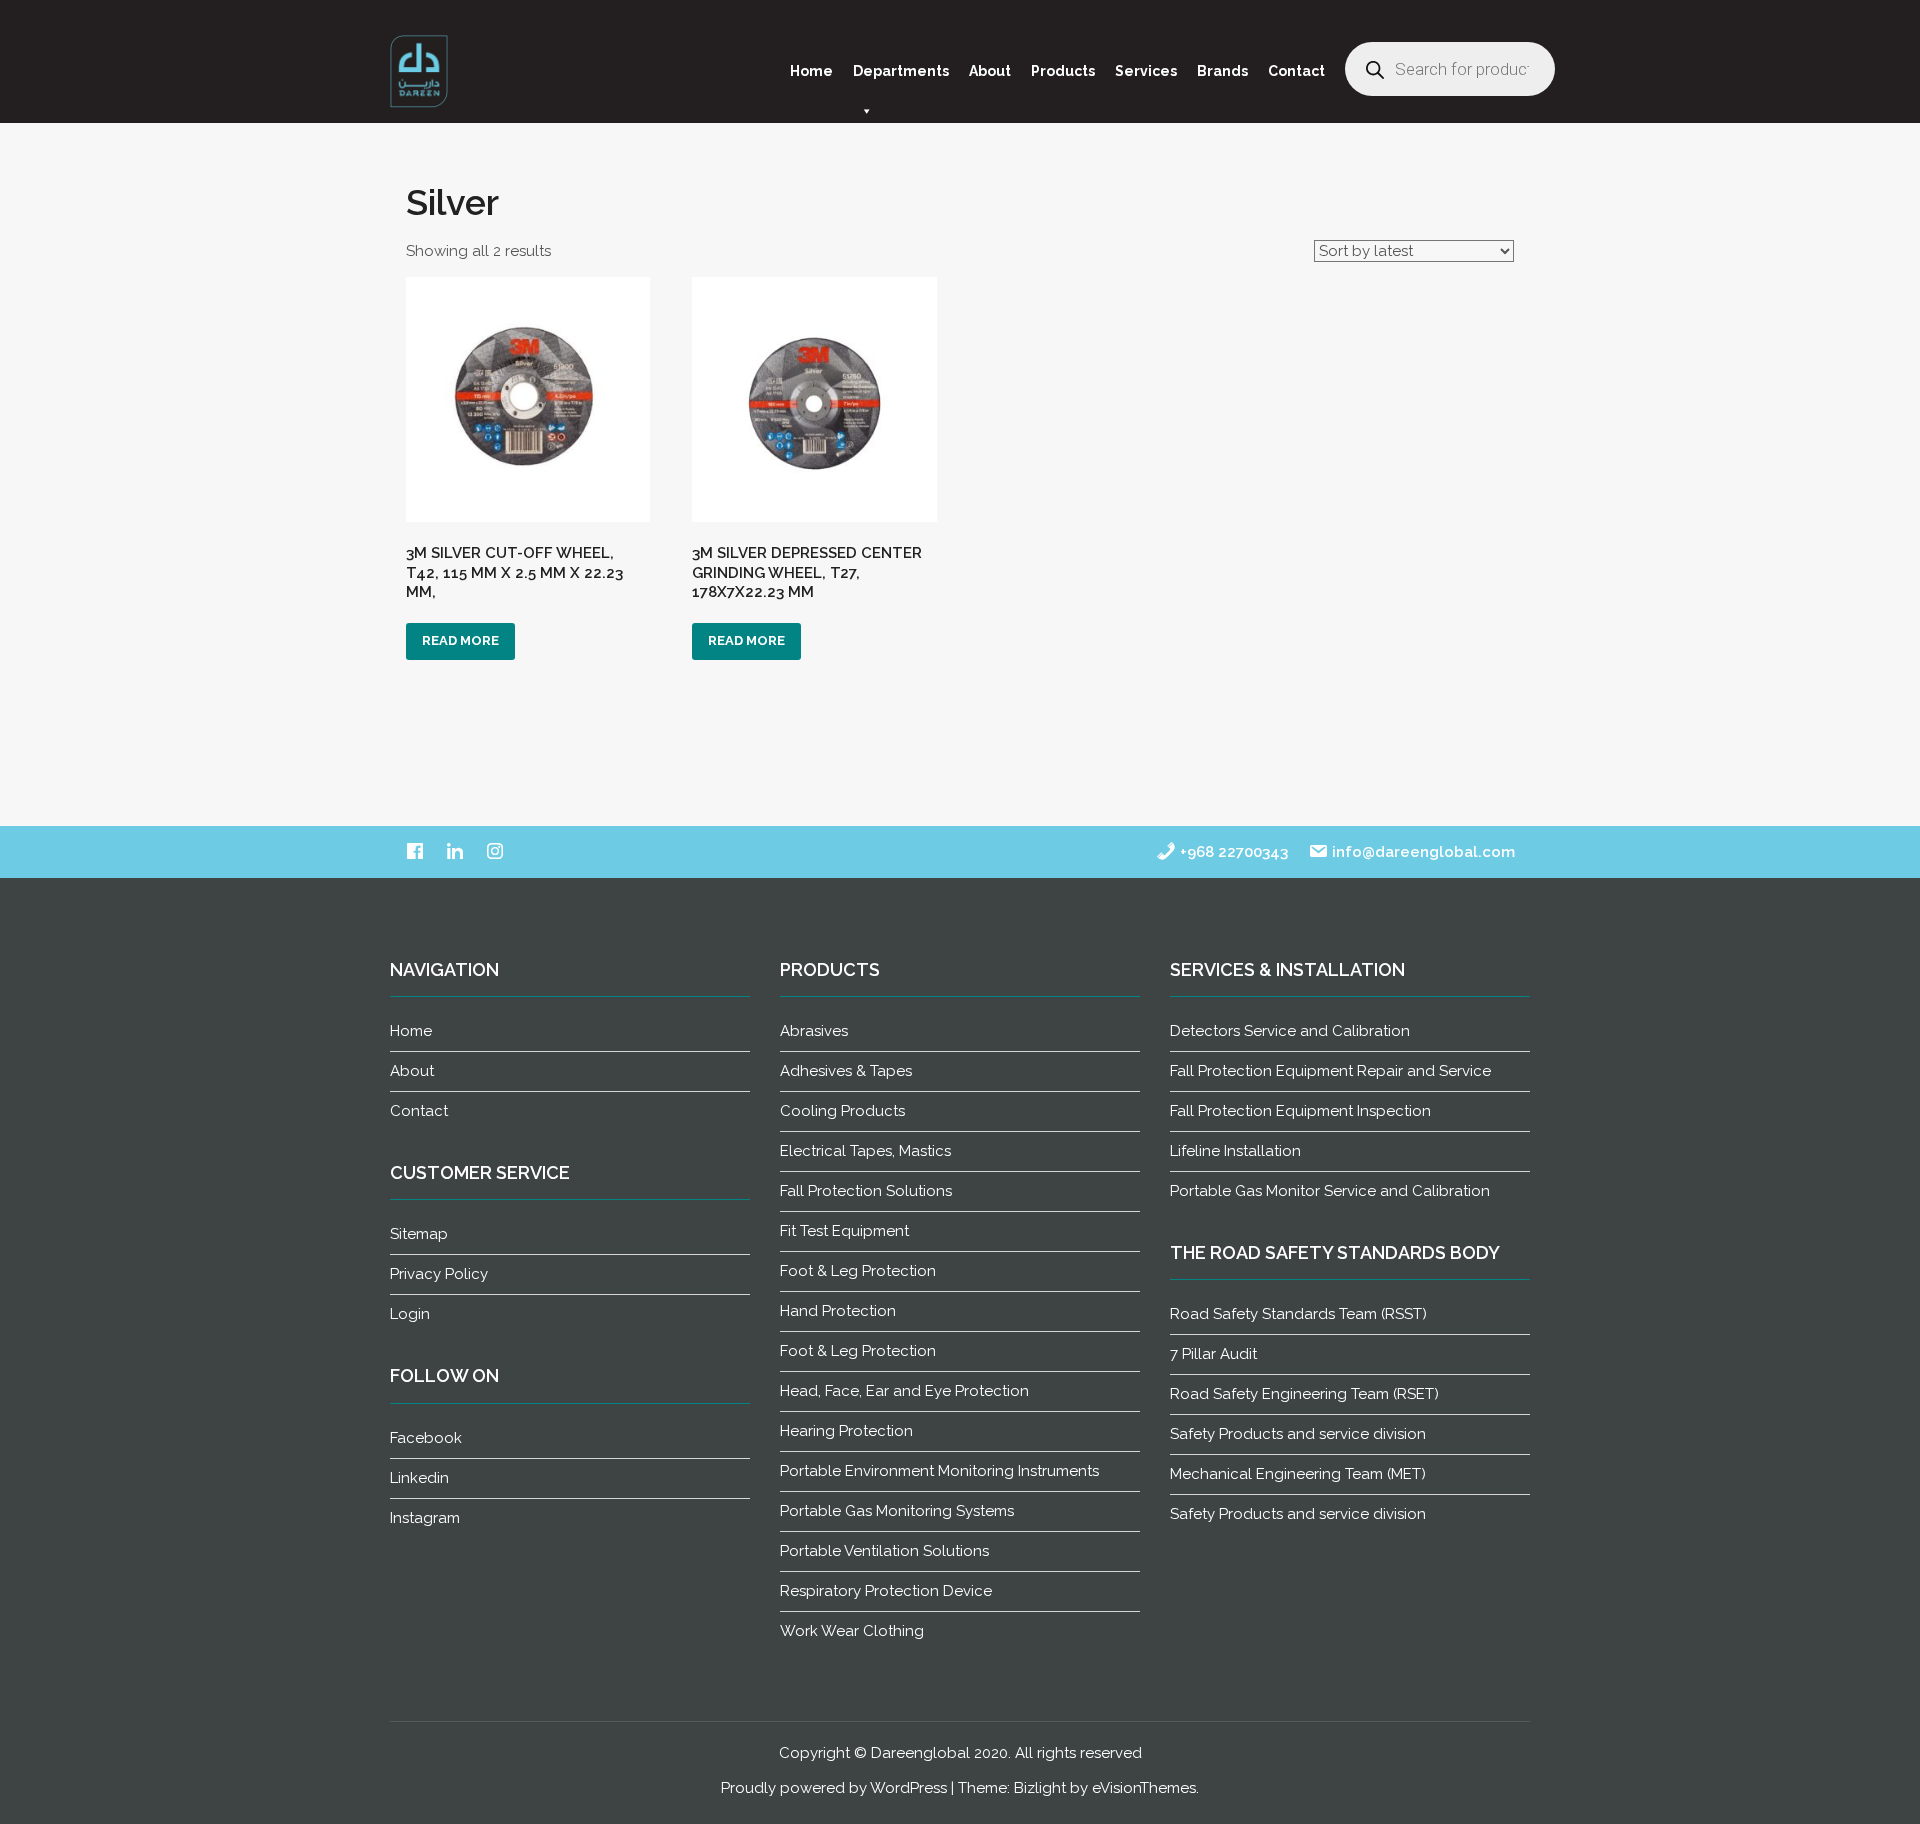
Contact (1296, 71)
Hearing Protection (846, 1431)
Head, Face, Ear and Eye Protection (904, 1391)
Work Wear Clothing (852, 1631)
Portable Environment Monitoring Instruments (939, 1471)
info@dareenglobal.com (1421, 852)
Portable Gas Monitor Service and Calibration (1330, 1191)
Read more (460, 640)
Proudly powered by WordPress (834, 1788)
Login (410, 1314)
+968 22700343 (1232, 852)
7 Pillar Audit (1213, 1354)
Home (811, 71)
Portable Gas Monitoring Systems (897, 1511)
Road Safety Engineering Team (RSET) (1304, 1394)
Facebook (426, 1438)
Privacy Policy (439, 1274)
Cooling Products (842, 1111)
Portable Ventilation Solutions (884, 1551)
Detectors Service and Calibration (1290, 1031)
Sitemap (419, 1234)
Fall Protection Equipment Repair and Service (1330, 1071)
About (990, 71)
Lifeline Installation (1235, 1151)
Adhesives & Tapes (846, 1071)
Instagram (425, 1518)
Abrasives (814, 1031)
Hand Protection (838, 1311)
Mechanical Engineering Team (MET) (1298, 1474)
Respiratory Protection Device (886, 1591)
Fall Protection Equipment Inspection (1300, 1111)
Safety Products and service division (1298, 1434)
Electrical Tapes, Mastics (865, 1151)
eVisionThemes (1144, 1788)
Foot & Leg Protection (858, 1271)
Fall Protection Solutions (866, 1191)
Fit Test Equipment (844, 1231)
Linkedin (419, 1478)
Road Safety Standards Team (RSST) (1298, 1314)
